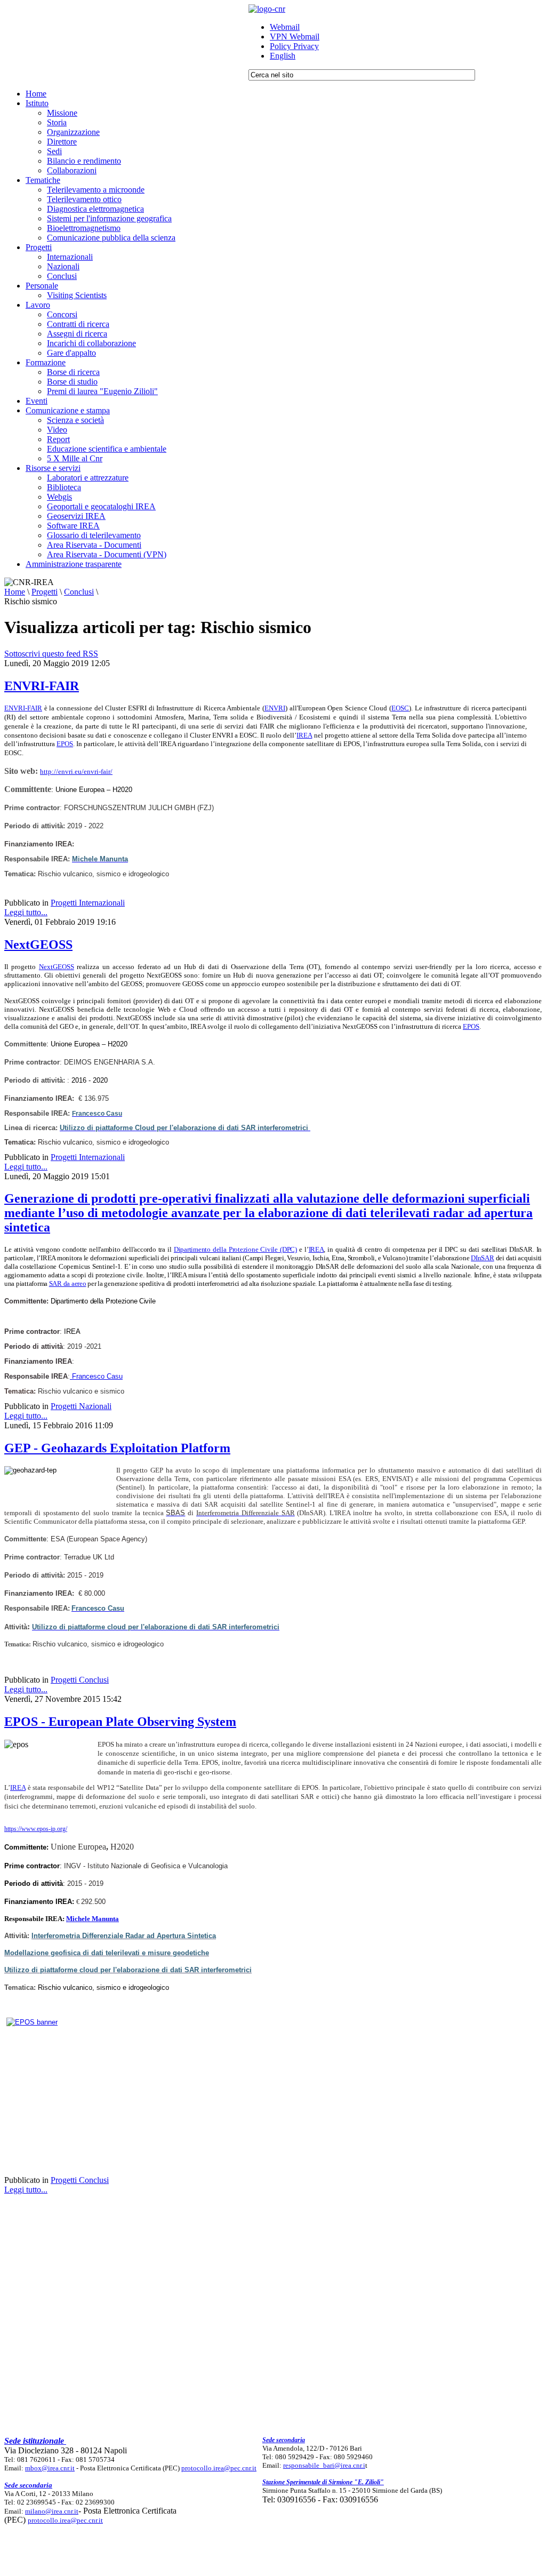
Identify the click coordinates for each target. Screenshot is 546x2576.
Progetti (45, 592)
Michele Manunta (93, 1919)
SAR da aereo (68, 1283)
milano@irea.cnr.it (52, 2511)
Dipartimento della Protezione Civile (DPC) (235, 1249)
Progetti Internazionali (88, 903)
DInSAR (482, 1258)
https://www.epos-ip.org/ (36, 1829)
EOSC (400, 708)
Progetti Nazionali (81, 1406)
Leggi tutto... (26, 912)
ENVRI (275, 708)
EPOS (65, 744)
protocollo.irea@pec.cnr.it (219, 2468)
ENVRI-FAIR (42, 686)
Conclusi (79, 592)
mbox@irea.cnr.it (50, 2468)
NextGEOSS (38, 945)
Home (15, 592)
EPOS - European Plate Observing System (120, 1722)
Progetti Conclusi (80, 1680)
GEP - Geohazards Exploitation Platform (117, 1448)
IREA (304, 735)
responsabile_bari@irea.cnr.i (324, 2465)
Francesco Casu (96, 1376)
